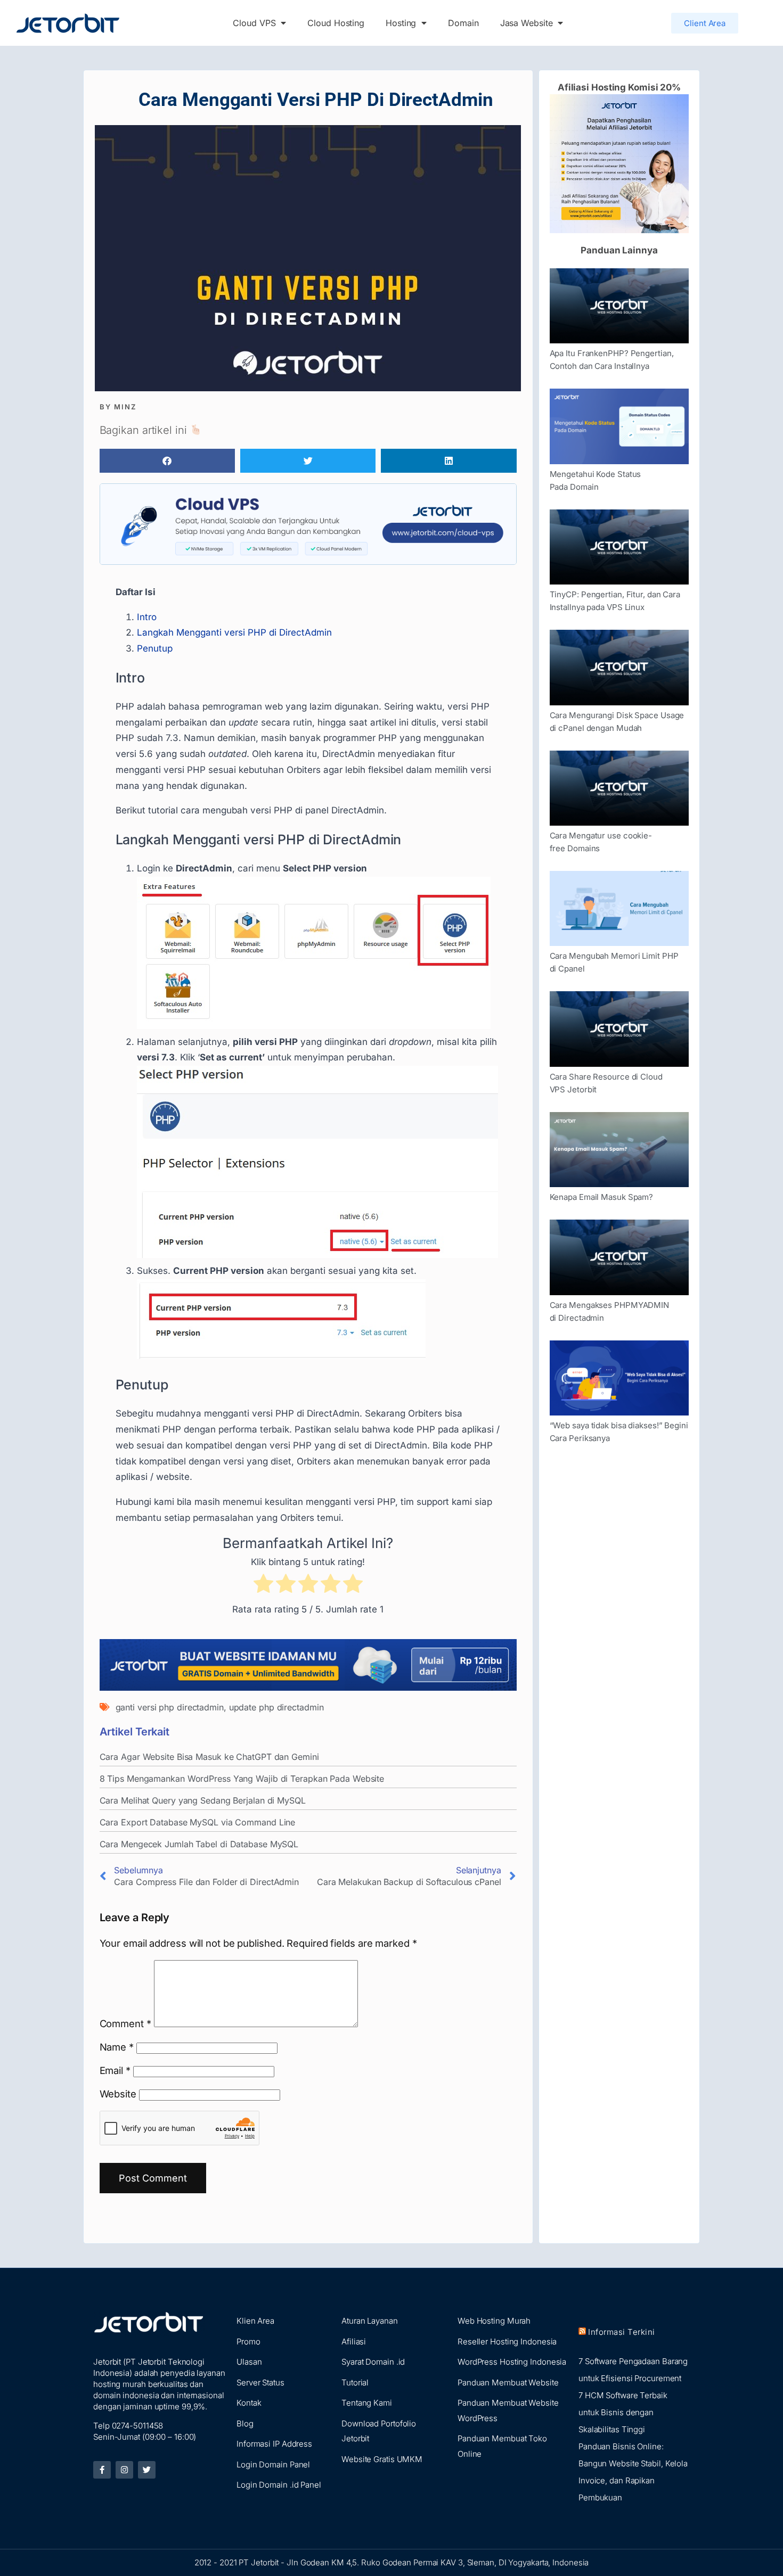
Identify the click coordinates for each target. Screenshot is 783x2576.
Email (115, 2070)
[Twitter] (147, 2470)
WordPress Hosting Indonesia (512, 2362)
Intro (147, 617)
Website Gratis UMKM (382, 2459)
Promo (248, 2342)
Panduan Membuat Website (508, 2382)
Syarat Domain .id (373, 2362)
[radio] (263, 1586)
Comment (125, 2023)
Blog (245, 2423)
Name (117, 2047)
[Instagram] (124, 2470)
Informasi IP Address (274, 2444)
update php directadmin (276, 1707)
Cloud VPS (254, 23)
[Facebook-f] (102, 2470)
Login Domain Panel (273, 2464)
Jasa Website (527, 23)
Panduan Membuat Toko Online (502, 2446)
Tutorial (355, 2382)
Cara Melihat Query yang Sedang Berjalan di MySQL (203, 1800)
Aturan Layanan (370, 2321)
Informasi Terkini (622, 2332)
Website (118, 2094)
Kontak (249, 2403)
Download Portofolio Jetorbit (379, 2431)
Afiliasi (354, 2342)
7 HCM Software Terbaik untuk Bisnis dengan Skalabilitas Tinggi (623, 2412)
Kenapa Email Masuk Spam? (602, 1197)
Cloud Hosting (336, 23)
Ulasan (249, 2362)
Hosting (401, 23)
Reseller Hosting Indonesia (507, 2342)
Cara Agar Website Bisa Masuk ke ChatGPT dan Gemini (209, 1757)
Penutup (155, 648)
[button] (167, 461)
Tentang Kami (367, 2403)
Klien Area (255, 2321)
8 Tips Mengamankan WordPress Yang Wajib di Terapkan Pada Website (242, 1779)
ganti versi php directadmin (170, 1707)
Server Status (260, 2382)
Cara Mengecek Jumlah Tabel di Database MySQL (199, 1844)
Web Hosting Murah (494, 2321)
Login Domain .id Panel (279, 2485)
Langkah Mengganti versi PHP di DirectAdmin (234, 632)
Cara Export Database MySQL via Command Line (198, 1822)
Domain (463, 23)
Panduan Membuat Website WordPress (508, 2410)
